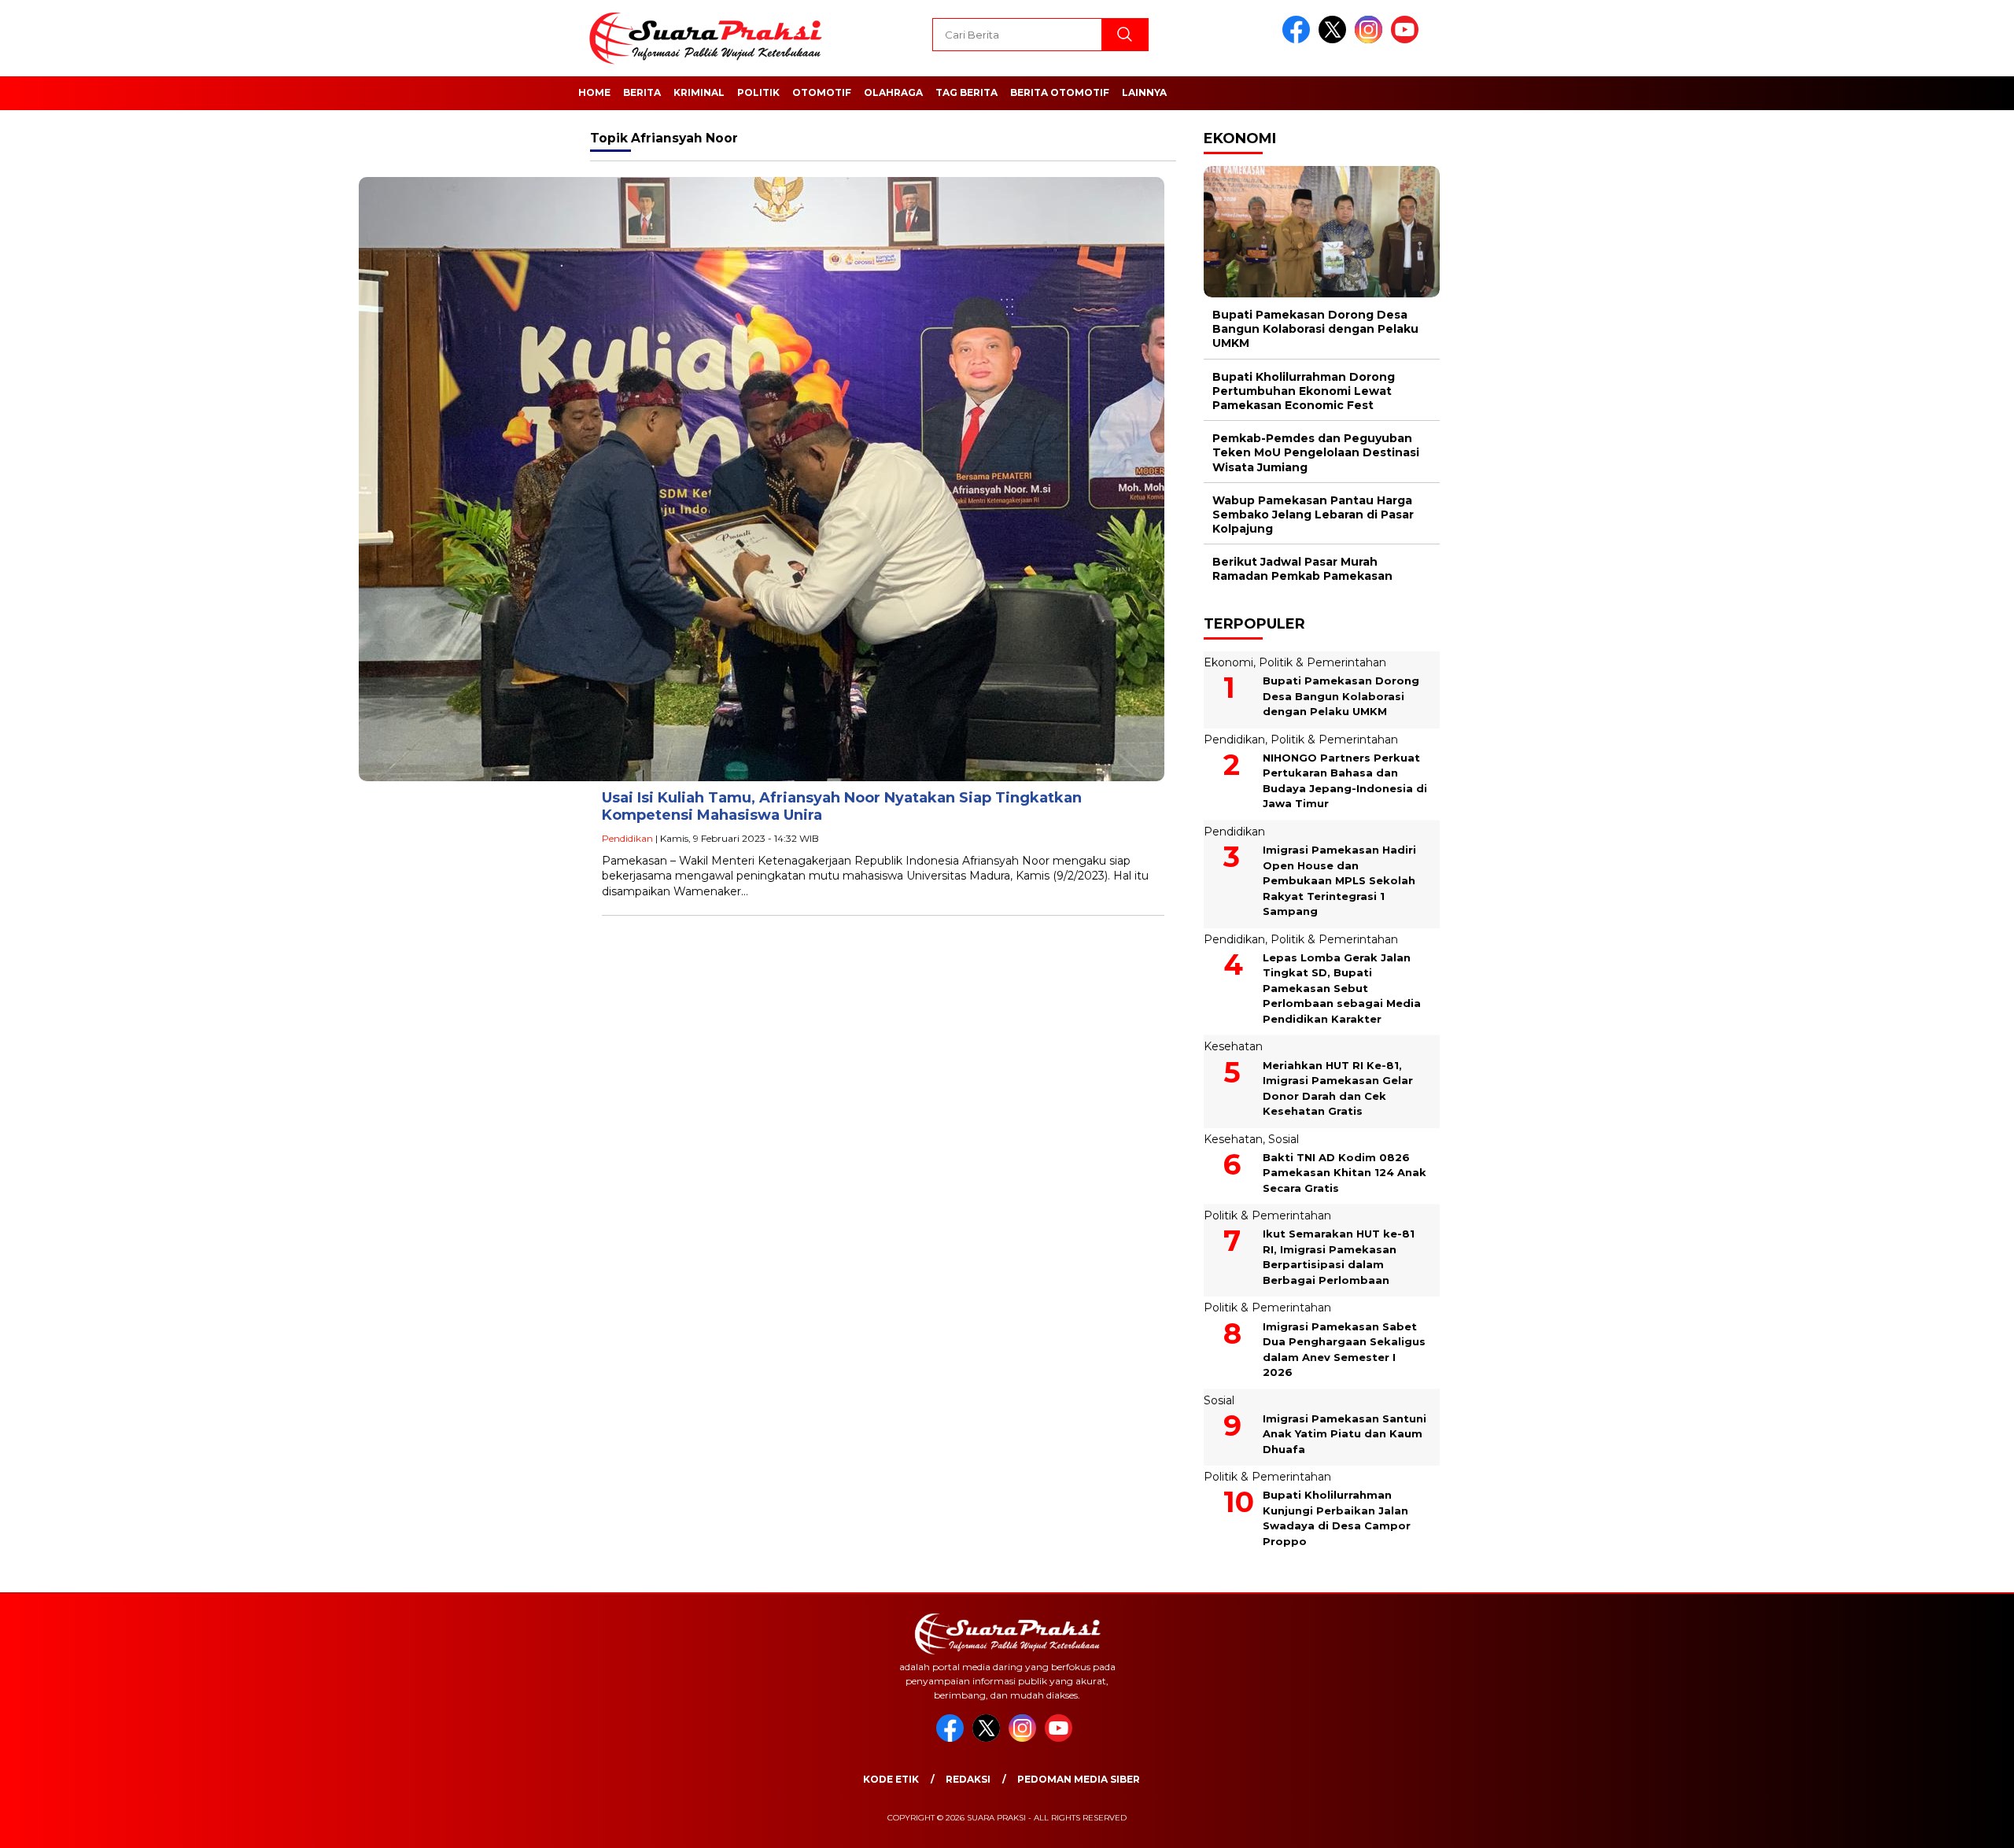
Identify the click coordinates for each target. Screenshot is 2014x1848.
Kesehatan (1233, 1046)
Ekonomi (1228, 662)
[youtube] (1407, 40)
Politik (758, 92)
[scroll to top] (1940, 1824)
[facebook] (1299, 40)
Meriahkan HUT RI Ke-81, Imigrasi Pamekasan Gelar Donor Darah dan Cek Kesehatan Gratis (1338, 1088)
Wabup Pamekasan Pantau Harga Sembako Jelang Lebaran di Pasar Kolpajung (1313, 515)
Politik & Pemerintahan (1322, 662)
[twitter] (1335, 40)
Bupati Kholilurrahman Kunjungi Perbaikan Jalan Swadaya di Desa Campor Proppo (1337, 1518)
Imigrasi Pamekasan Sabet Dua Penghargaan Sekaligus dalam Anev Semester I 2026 (1344, 1350)
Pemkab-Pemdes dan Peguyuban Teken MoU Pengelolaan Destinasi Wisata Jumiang (1316, 452)
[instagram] (1371, 40)
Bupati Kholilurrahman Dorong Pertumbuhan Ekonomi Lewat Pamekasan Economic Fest (1304, 391)
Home (594, 92)
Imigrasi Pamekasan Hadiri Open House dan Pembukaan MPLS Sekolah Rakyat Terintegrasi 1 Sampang (1339, 880)
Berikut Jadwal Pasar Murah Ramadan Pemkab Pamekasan (1302, 569)
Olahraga (893, 92)
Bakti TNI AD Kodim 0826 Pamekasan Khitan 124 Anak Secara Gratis (1345, 1173)
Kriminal (699, 92)
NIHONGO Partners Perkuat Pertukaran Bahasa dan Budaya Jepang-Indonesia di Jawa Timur (1345, 781)
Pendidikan (627, 838)
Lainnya (1144, 92)
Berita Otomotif (1060, 92)
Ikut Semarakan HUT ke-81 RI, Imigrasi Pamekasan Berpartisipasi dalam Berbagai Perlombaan (1339, 1257)
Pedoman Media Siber (1079, 1779)
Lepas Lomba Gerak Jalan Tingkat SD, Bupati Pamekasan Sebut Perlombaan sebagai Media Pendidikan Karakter (1342, 988)
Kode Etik (891, 1779)
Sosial (1284, 1139)
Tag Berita (966, 92)
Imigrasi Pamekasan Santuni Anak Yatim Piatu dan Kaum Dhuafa (1345, 1434)
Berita (642, 92)
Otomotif (822, 92)
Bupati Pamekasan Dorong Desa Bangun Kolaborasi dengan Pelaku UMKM (1315, 329)
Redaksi (968, 1779)
